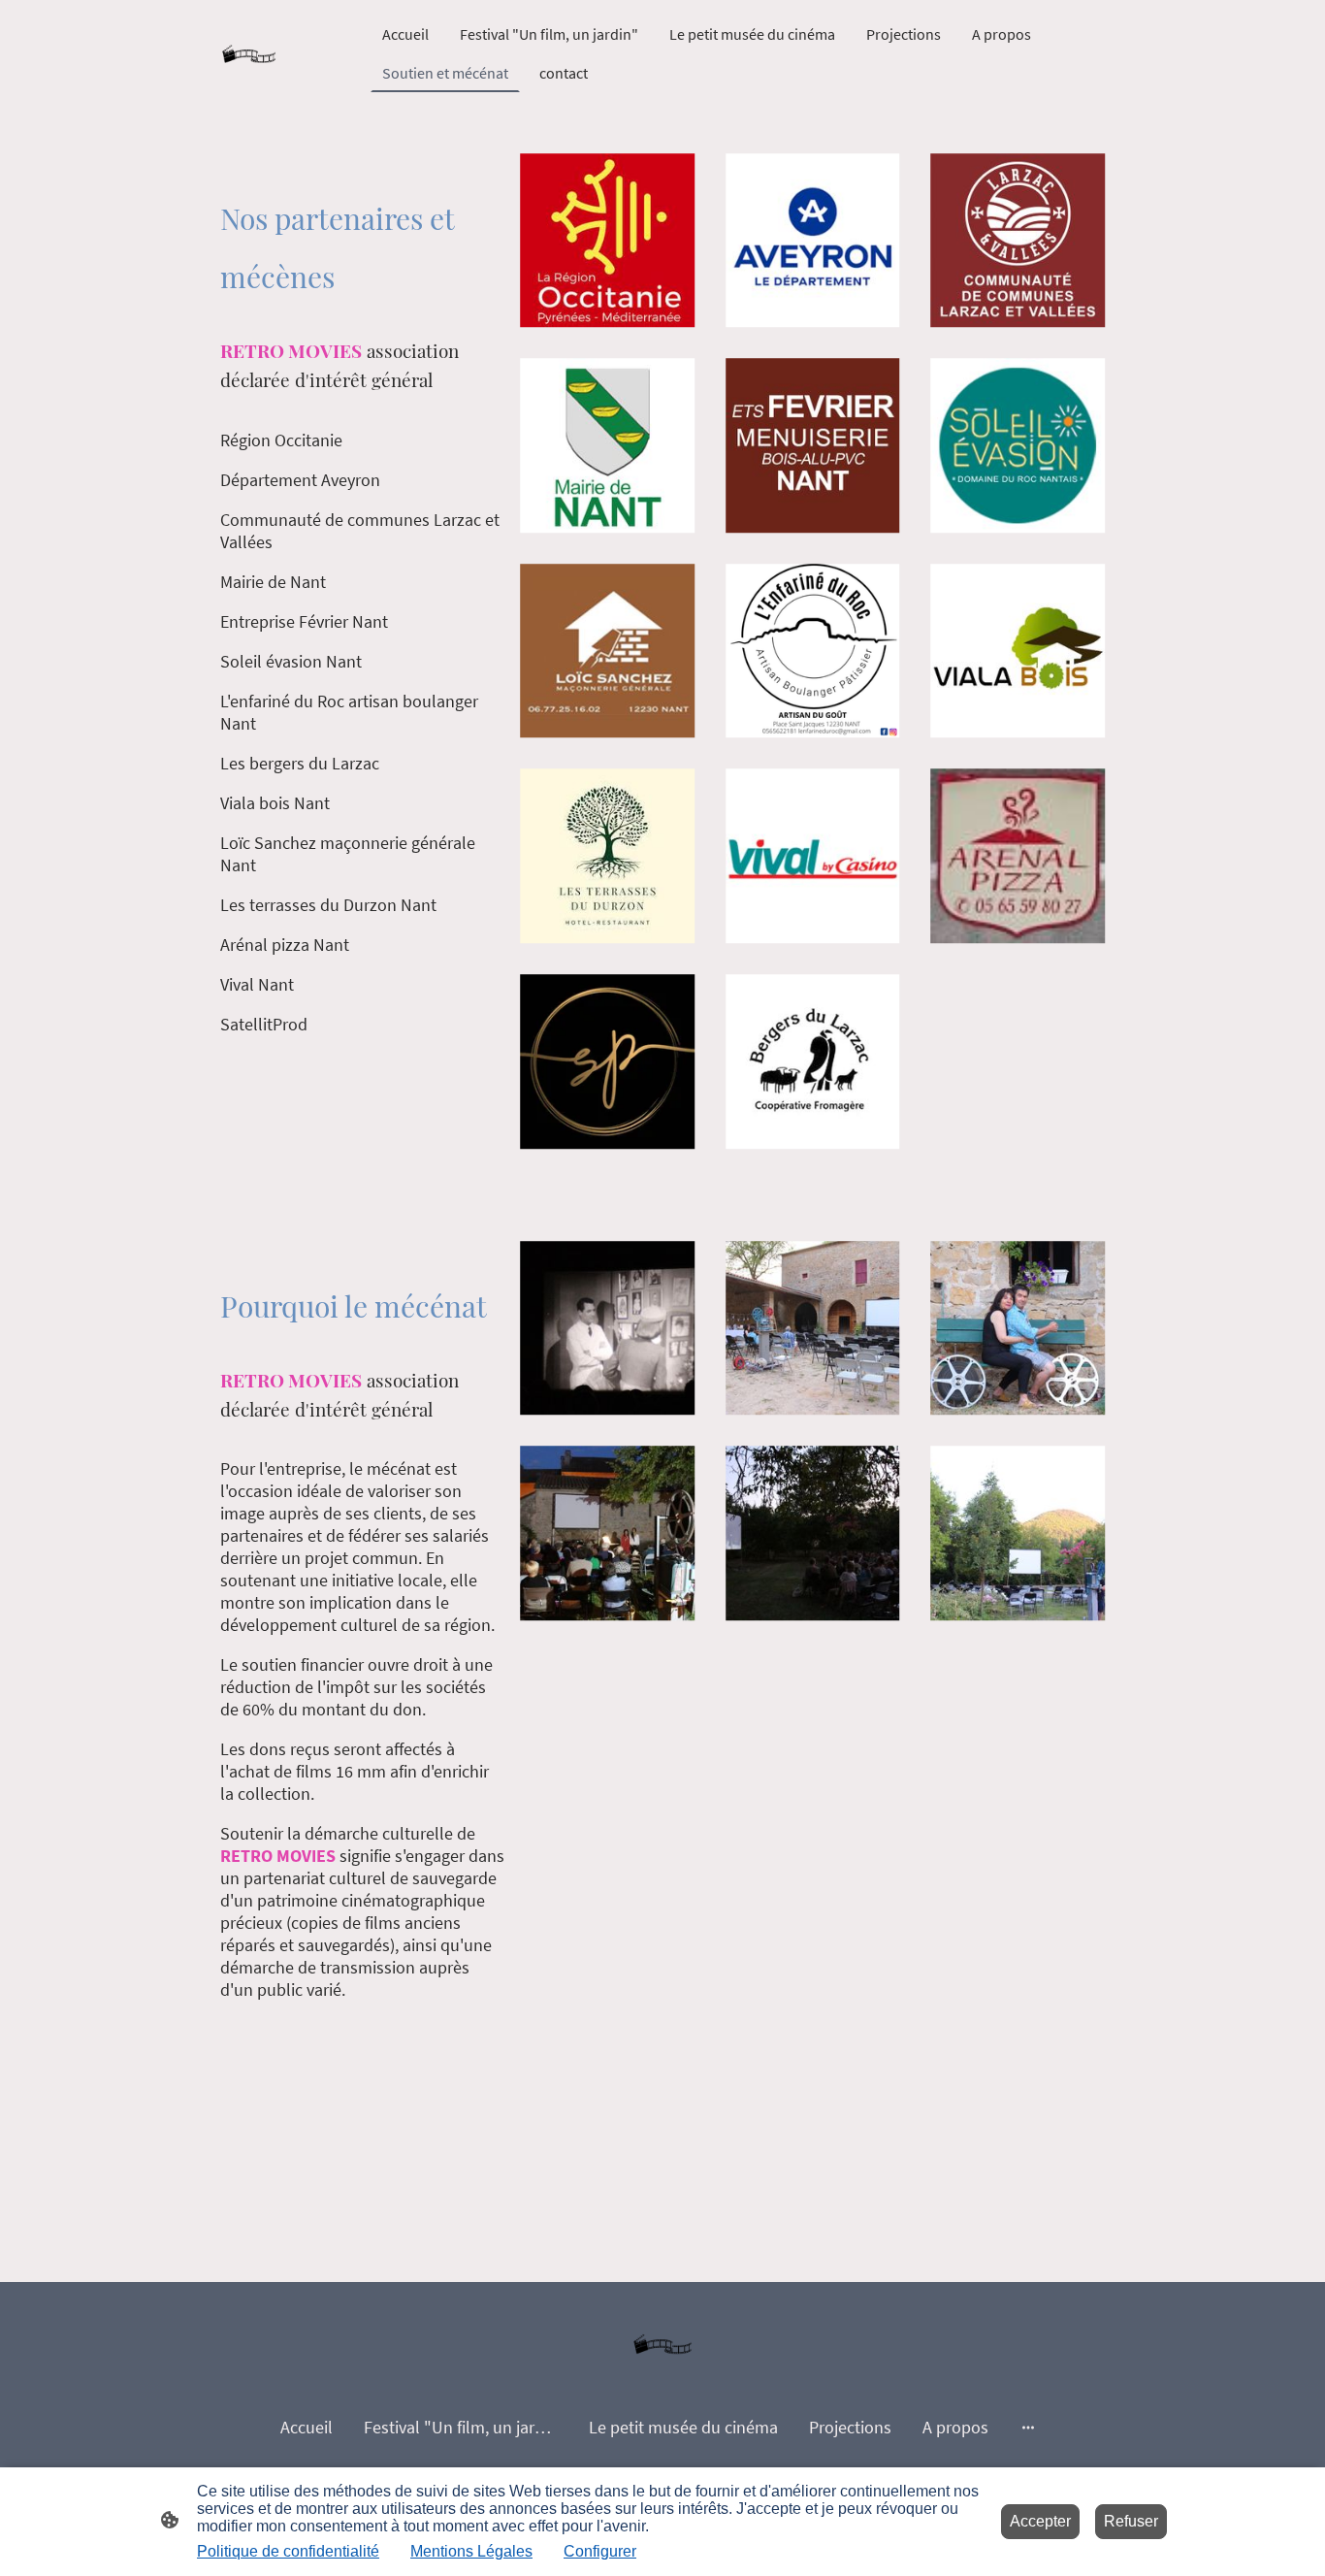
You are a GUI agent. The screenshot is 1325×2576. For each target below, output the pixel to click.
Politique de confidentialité (288, 2551)
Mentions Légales (471, 2551)
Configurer (600, 2551)
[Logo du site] (249, 54)
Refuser (1131, 2521)
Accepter (1040, 2521)
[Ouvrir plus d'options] (1028, 2427)
